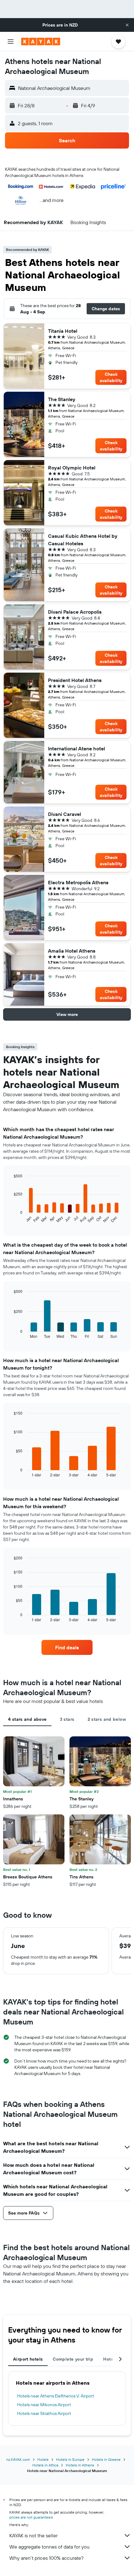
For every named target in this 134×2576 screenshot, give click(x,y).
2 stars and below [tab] (107, 1719)
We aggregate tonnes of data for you (49, 2547)
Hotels (43, 2459)
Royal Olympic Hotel (72, 468)
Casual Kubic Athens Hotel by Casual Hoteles (83, 540)
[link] (67, 1647)
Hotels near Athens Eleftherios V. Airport (56, 2396)
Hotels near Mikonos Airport (44, 2405)
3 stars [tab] (67, 1719)
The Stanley (62, 399)
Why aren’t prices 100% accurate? (46, 2558)
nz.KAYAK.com (18, 2459)
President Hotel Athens (75, 680)
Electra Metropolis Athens (78, 882)
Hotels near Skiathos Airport (44, 2413)
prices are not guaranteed (31, 2517)
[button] (127, 25)
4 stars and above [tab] (27, 1719)
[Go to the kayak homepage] (41, 42)
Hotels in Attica (45, 2465)
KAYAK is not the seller (33, 2535)
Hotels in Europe (70, 2459)
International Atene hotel (77, 748)
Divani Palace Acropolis (75, 612)
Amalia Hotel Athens (72, 951)
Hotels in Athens (80, 2465)
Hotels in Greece (106, 2459)
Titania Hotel (63, 331)
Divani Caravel (65, 814)
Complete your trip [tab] (73, 2359)
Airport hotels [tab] (28, 2359)
